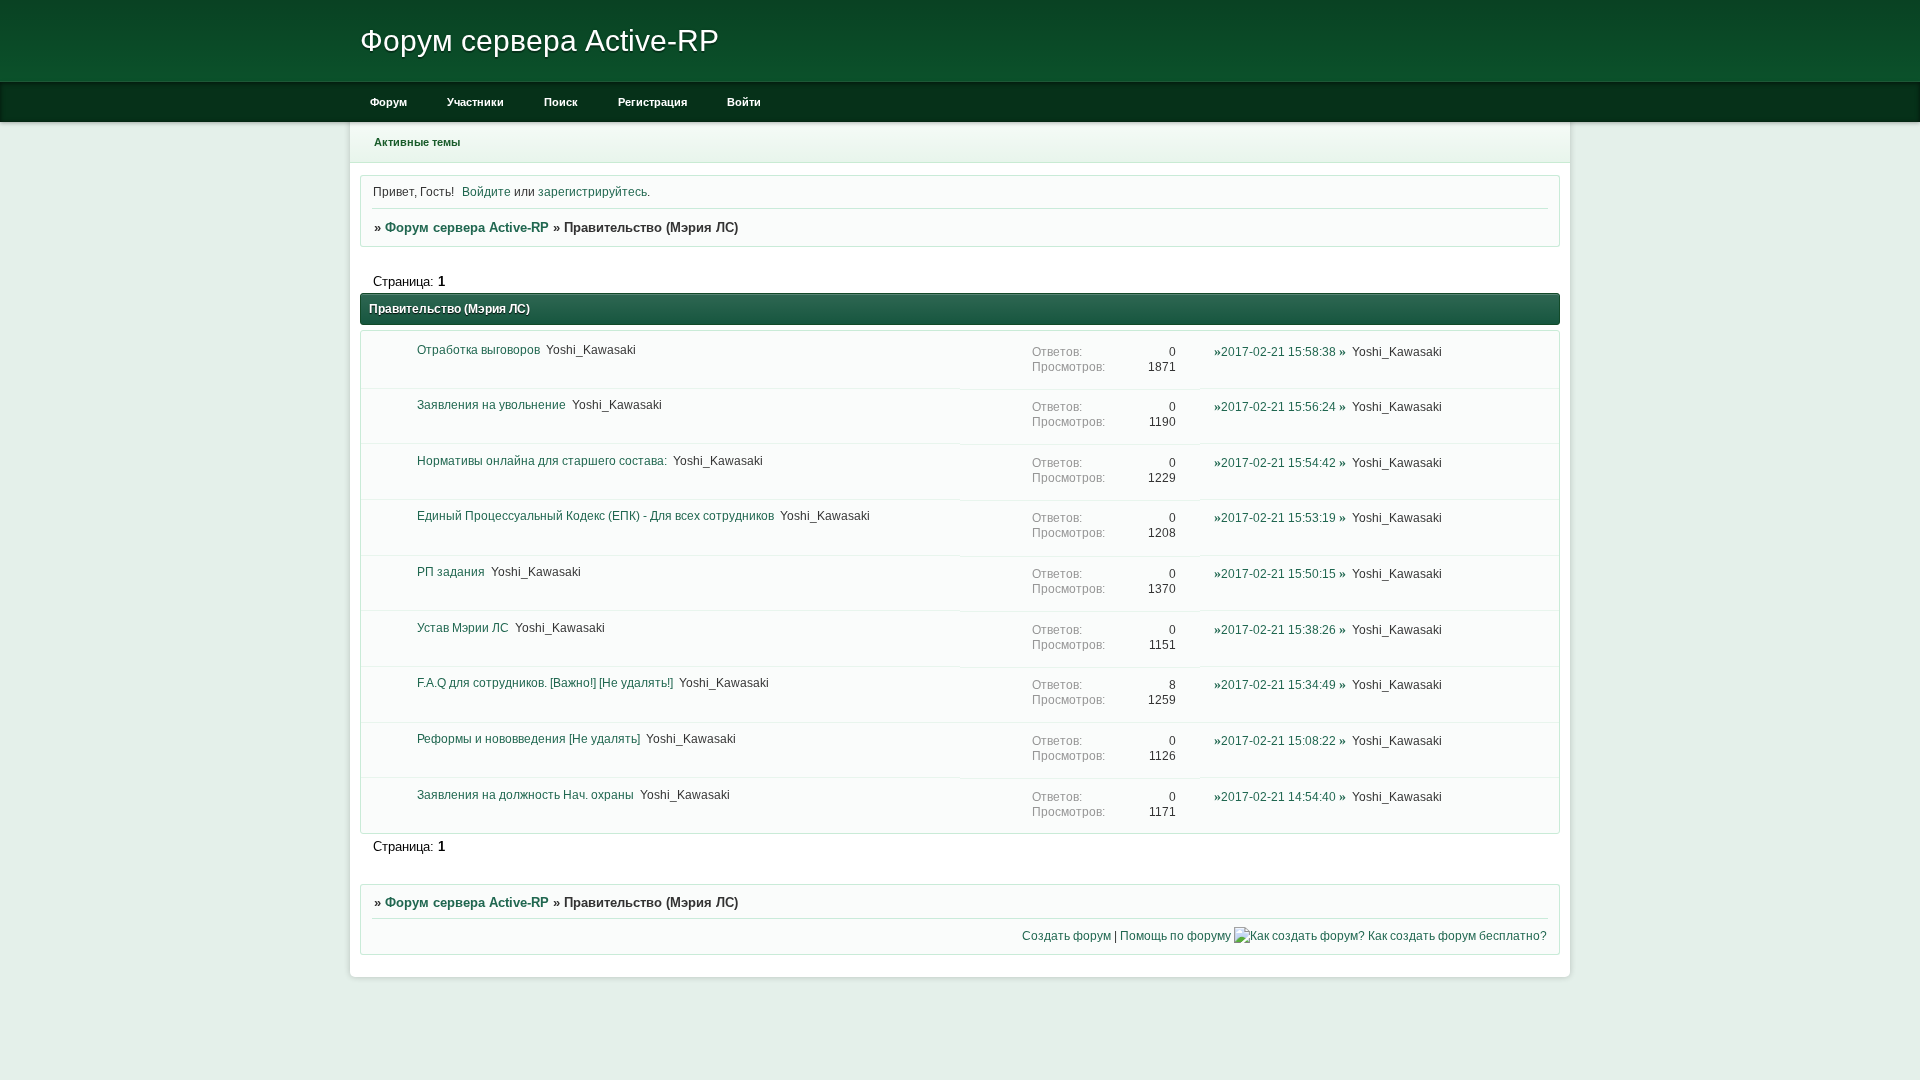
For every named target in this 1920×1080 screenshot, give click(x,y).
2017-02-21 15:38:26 (1278, 629)
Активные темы (417, 142)
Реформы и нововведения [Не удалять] (528, 738)
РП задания (451, 571)
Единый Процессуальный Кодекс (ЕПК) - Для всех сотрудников (595, 515)
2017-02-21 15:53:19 (1278, 517)
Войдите (486, 191)
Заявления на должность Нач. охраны (525, 794)
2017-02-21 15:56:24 (1278, 406)
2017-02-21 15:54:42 (1278, 462)
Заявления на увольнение (491, 404)
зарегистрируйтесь (592, 191)
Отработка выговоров (478, 349)
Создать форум (1066, 935)
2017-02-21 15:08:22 (1278, 740)
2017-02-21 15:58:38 (1278, 351)
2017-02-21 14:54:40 (1278, 796)
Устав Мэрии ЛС (463, 627)
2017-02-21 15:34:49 (1278, 684)
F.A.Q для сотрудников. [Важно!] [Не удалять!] (545, 682)
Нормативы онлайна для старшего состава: (542, 460)
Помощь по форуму (1175, 935)
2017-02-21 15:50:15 (1278, 573)
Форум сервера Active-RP (467, 227)
